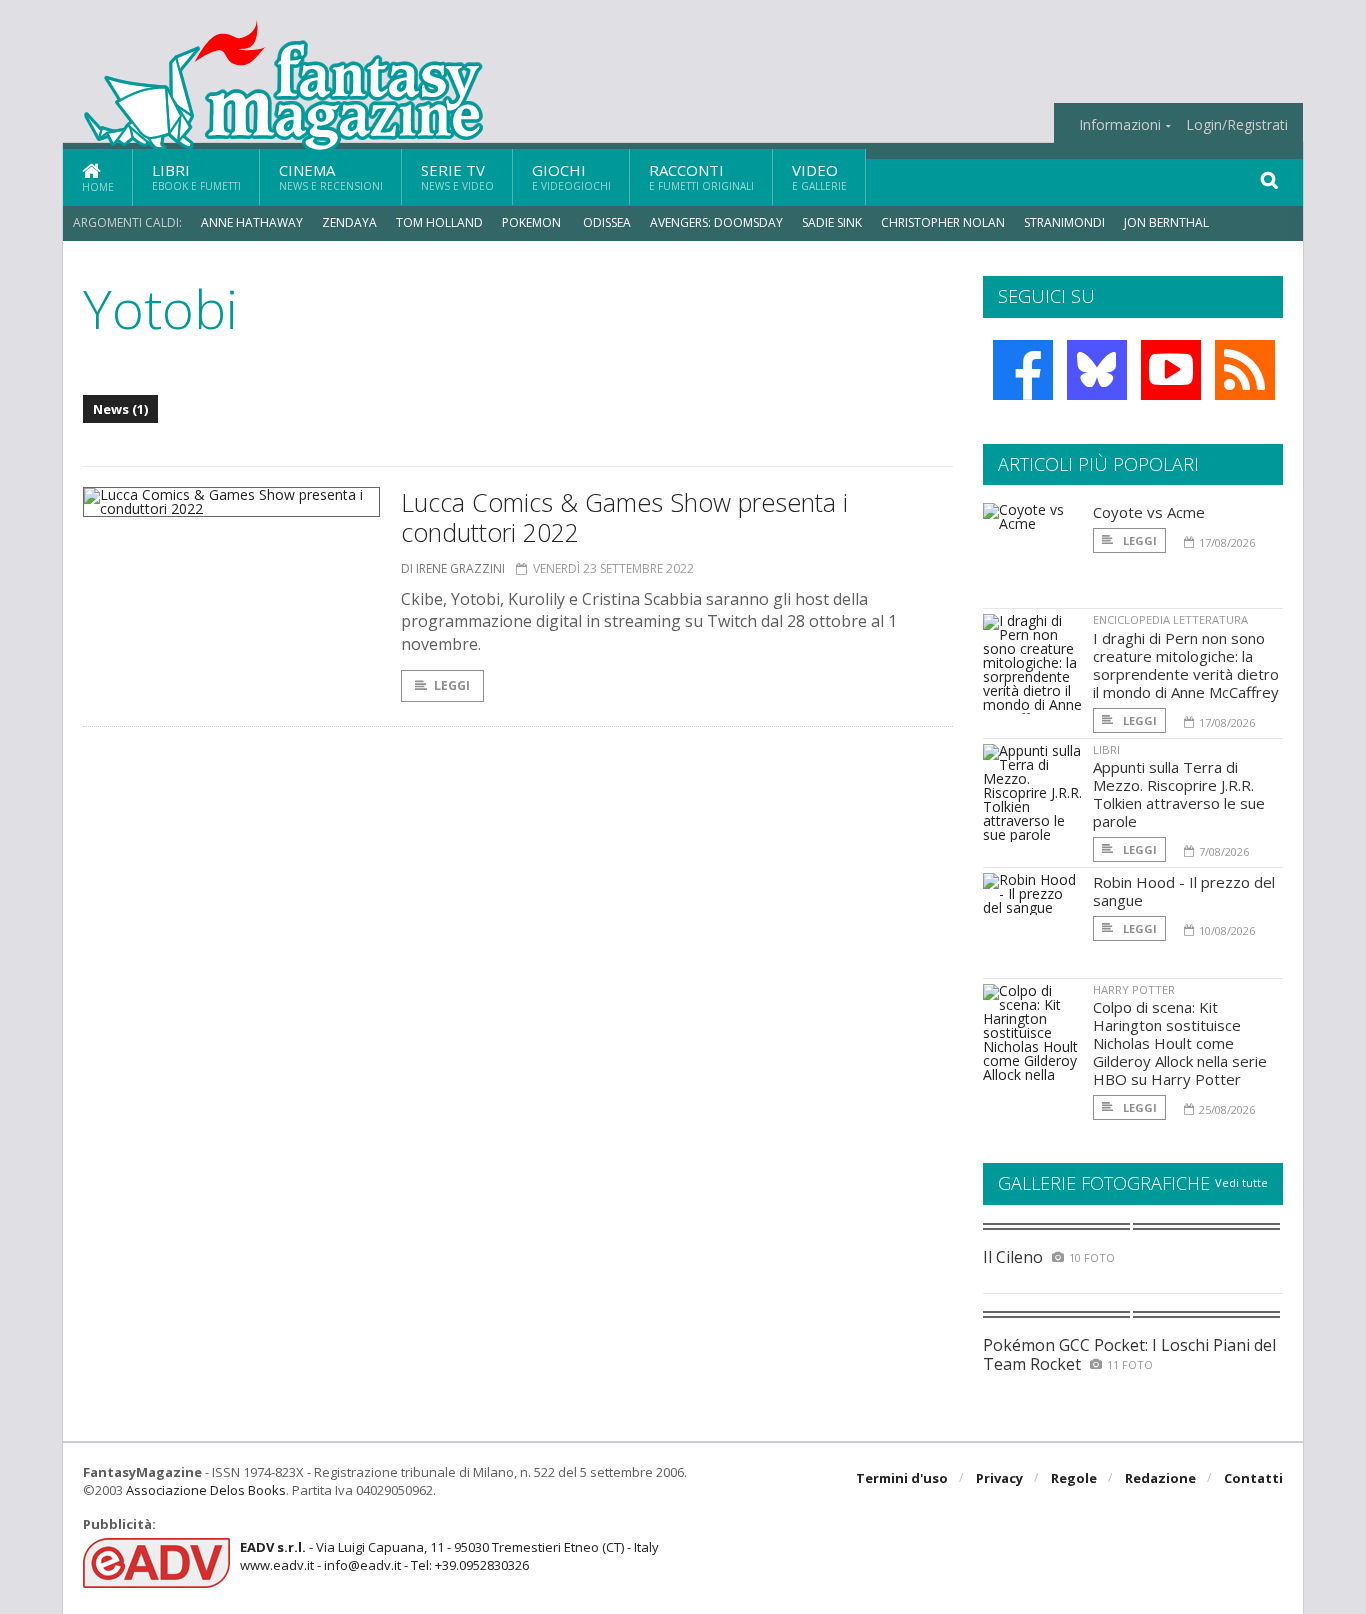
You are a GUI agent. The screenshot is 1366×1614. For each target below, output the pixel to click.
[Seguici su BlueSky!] (1097, 370)
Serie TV (457, 176)
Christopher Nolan (943, 222)
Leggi (452, 685)
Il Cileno (1013, 1257)
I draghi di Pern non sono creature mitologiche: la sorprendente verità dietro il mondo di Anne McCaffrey (1186, 665)
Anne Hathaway (252, 222)
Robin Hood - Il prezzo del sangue (1184, 891)
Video (819, 176)
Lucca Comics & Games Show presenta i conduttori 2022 (624, 517)
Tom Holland (439, 222)
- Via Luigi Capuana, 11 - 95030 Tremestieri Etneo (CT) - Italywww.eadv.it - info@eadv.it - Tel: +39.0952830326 (449, 1556)
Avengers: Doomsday (716, 222)
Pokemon (533, 222)
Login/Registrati (1237, 125)
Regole (1074, 1478)
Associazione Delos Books (206, 1490)
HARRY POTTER (1134, 989)
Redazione (1160, 1478)
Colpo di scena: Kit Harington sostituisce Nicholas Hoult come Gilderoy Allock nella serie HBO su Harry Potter (1180, 1043)
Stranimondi (1064, 222)
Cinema (331, 176)
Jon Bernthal (1166, 222)
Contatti (1253, 1478)
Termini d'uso (902, 1478)
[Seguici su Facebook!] (1023, 370)
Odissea (607, 222)
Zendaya (349, 222)
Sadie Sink (832, 222)
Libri (196, 176)
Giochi (571, 176)
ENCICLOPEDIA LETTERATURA (1170, 619)
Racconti (701, 176)
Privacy (999, 1478)
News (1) (120, 409)
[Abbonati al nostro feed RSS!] (1245, 370)
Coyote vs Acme (1149, 512)
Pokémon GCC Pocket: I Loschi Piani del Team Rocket (1129, 1354)
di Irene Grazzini (453, 568)
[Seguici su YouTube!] (1171, 370)
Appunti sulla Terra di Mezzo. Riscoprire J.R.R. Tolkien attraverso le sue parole (1179, 794)
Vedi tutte (1241, 1182)
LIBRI (1106, 749)
